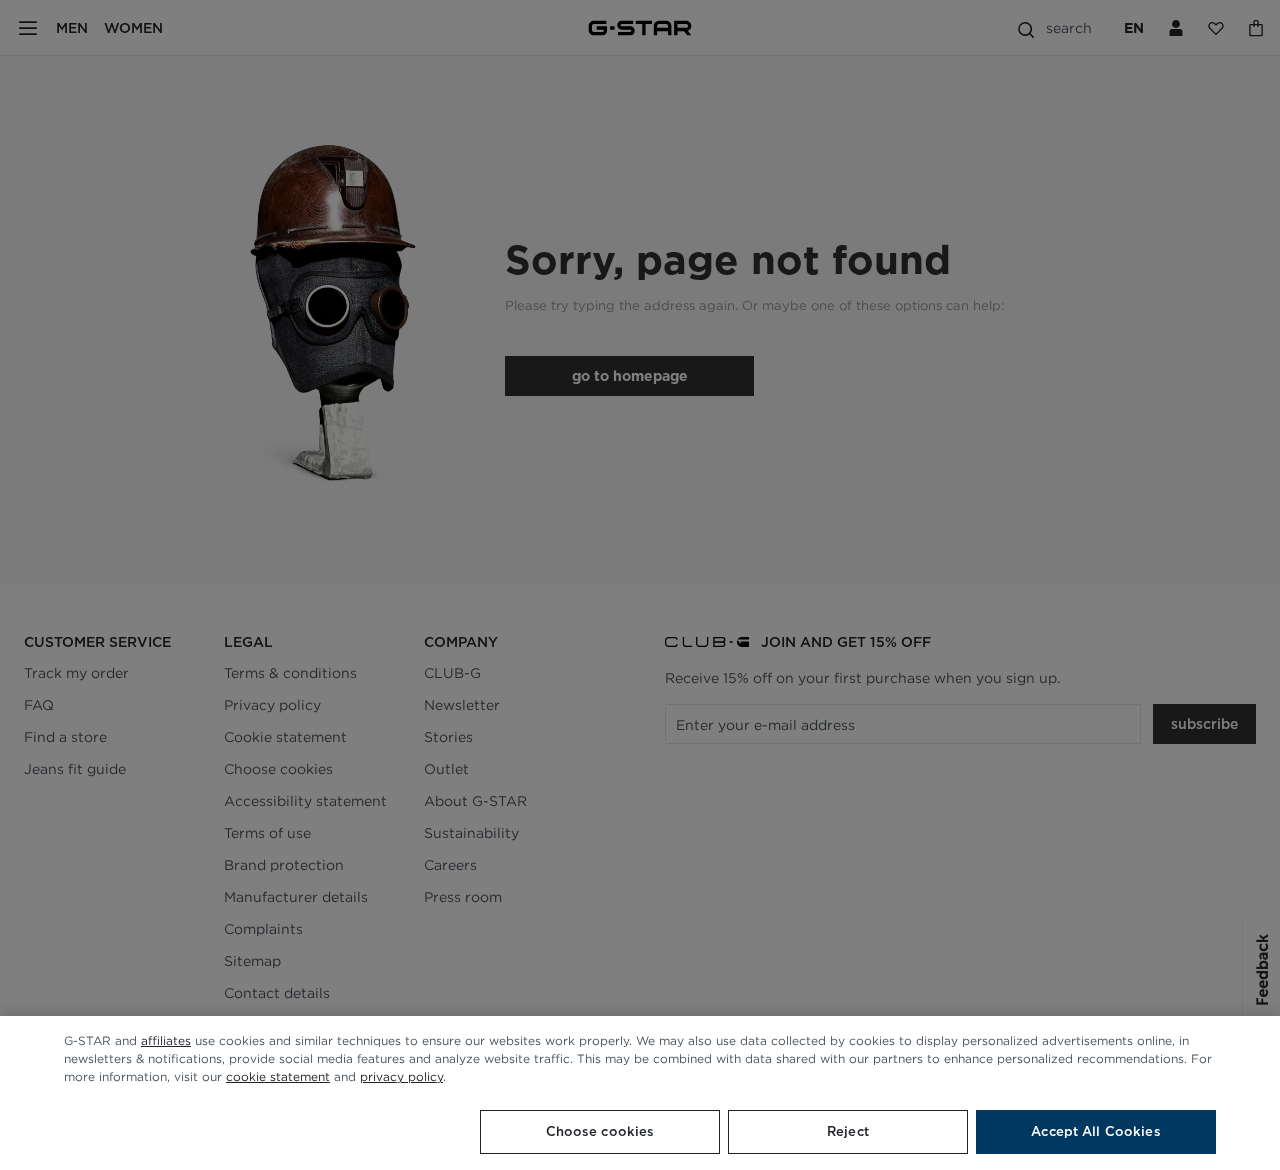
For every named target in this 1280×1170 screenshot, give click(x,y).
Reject (848, 1131)
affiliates (166, 1040)
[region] (640, 1093)
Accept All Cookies (1095, 1131)
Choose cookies (600, 1131)
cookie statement (278, 1076)
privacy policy (401, 1076)
